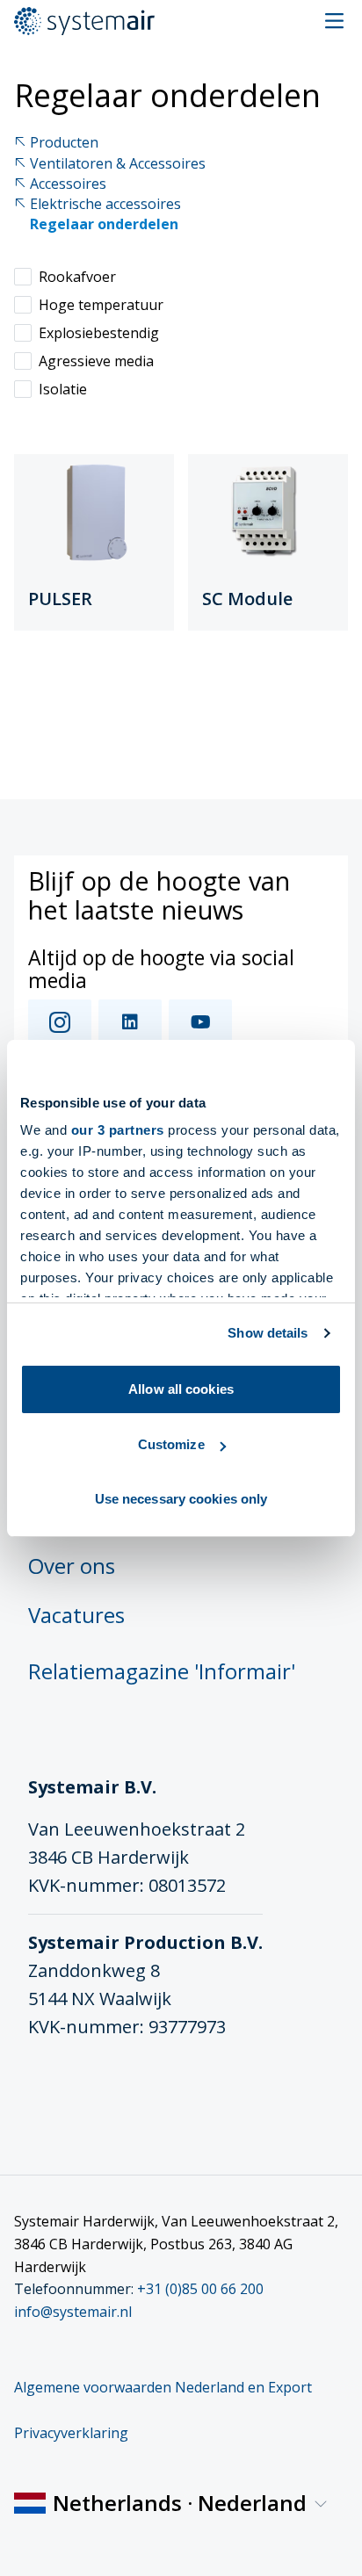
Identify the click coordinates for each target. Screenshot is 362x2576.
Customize (171, 1444)
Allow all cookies (181, 1389)
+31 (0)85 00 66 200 (200, 2289)
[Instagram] (60, 1022)
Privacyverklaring (71, 2433)
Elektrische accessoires (105, 204)
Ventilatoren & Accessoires (118, 164)
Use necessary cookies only (181, 1499)
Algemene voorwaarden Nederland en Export (163, 2387)
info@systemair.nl (73, 2312)
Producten (64, 143)
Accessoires (68, 184)
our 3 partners (118, 1130)
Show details (268, 1333)
